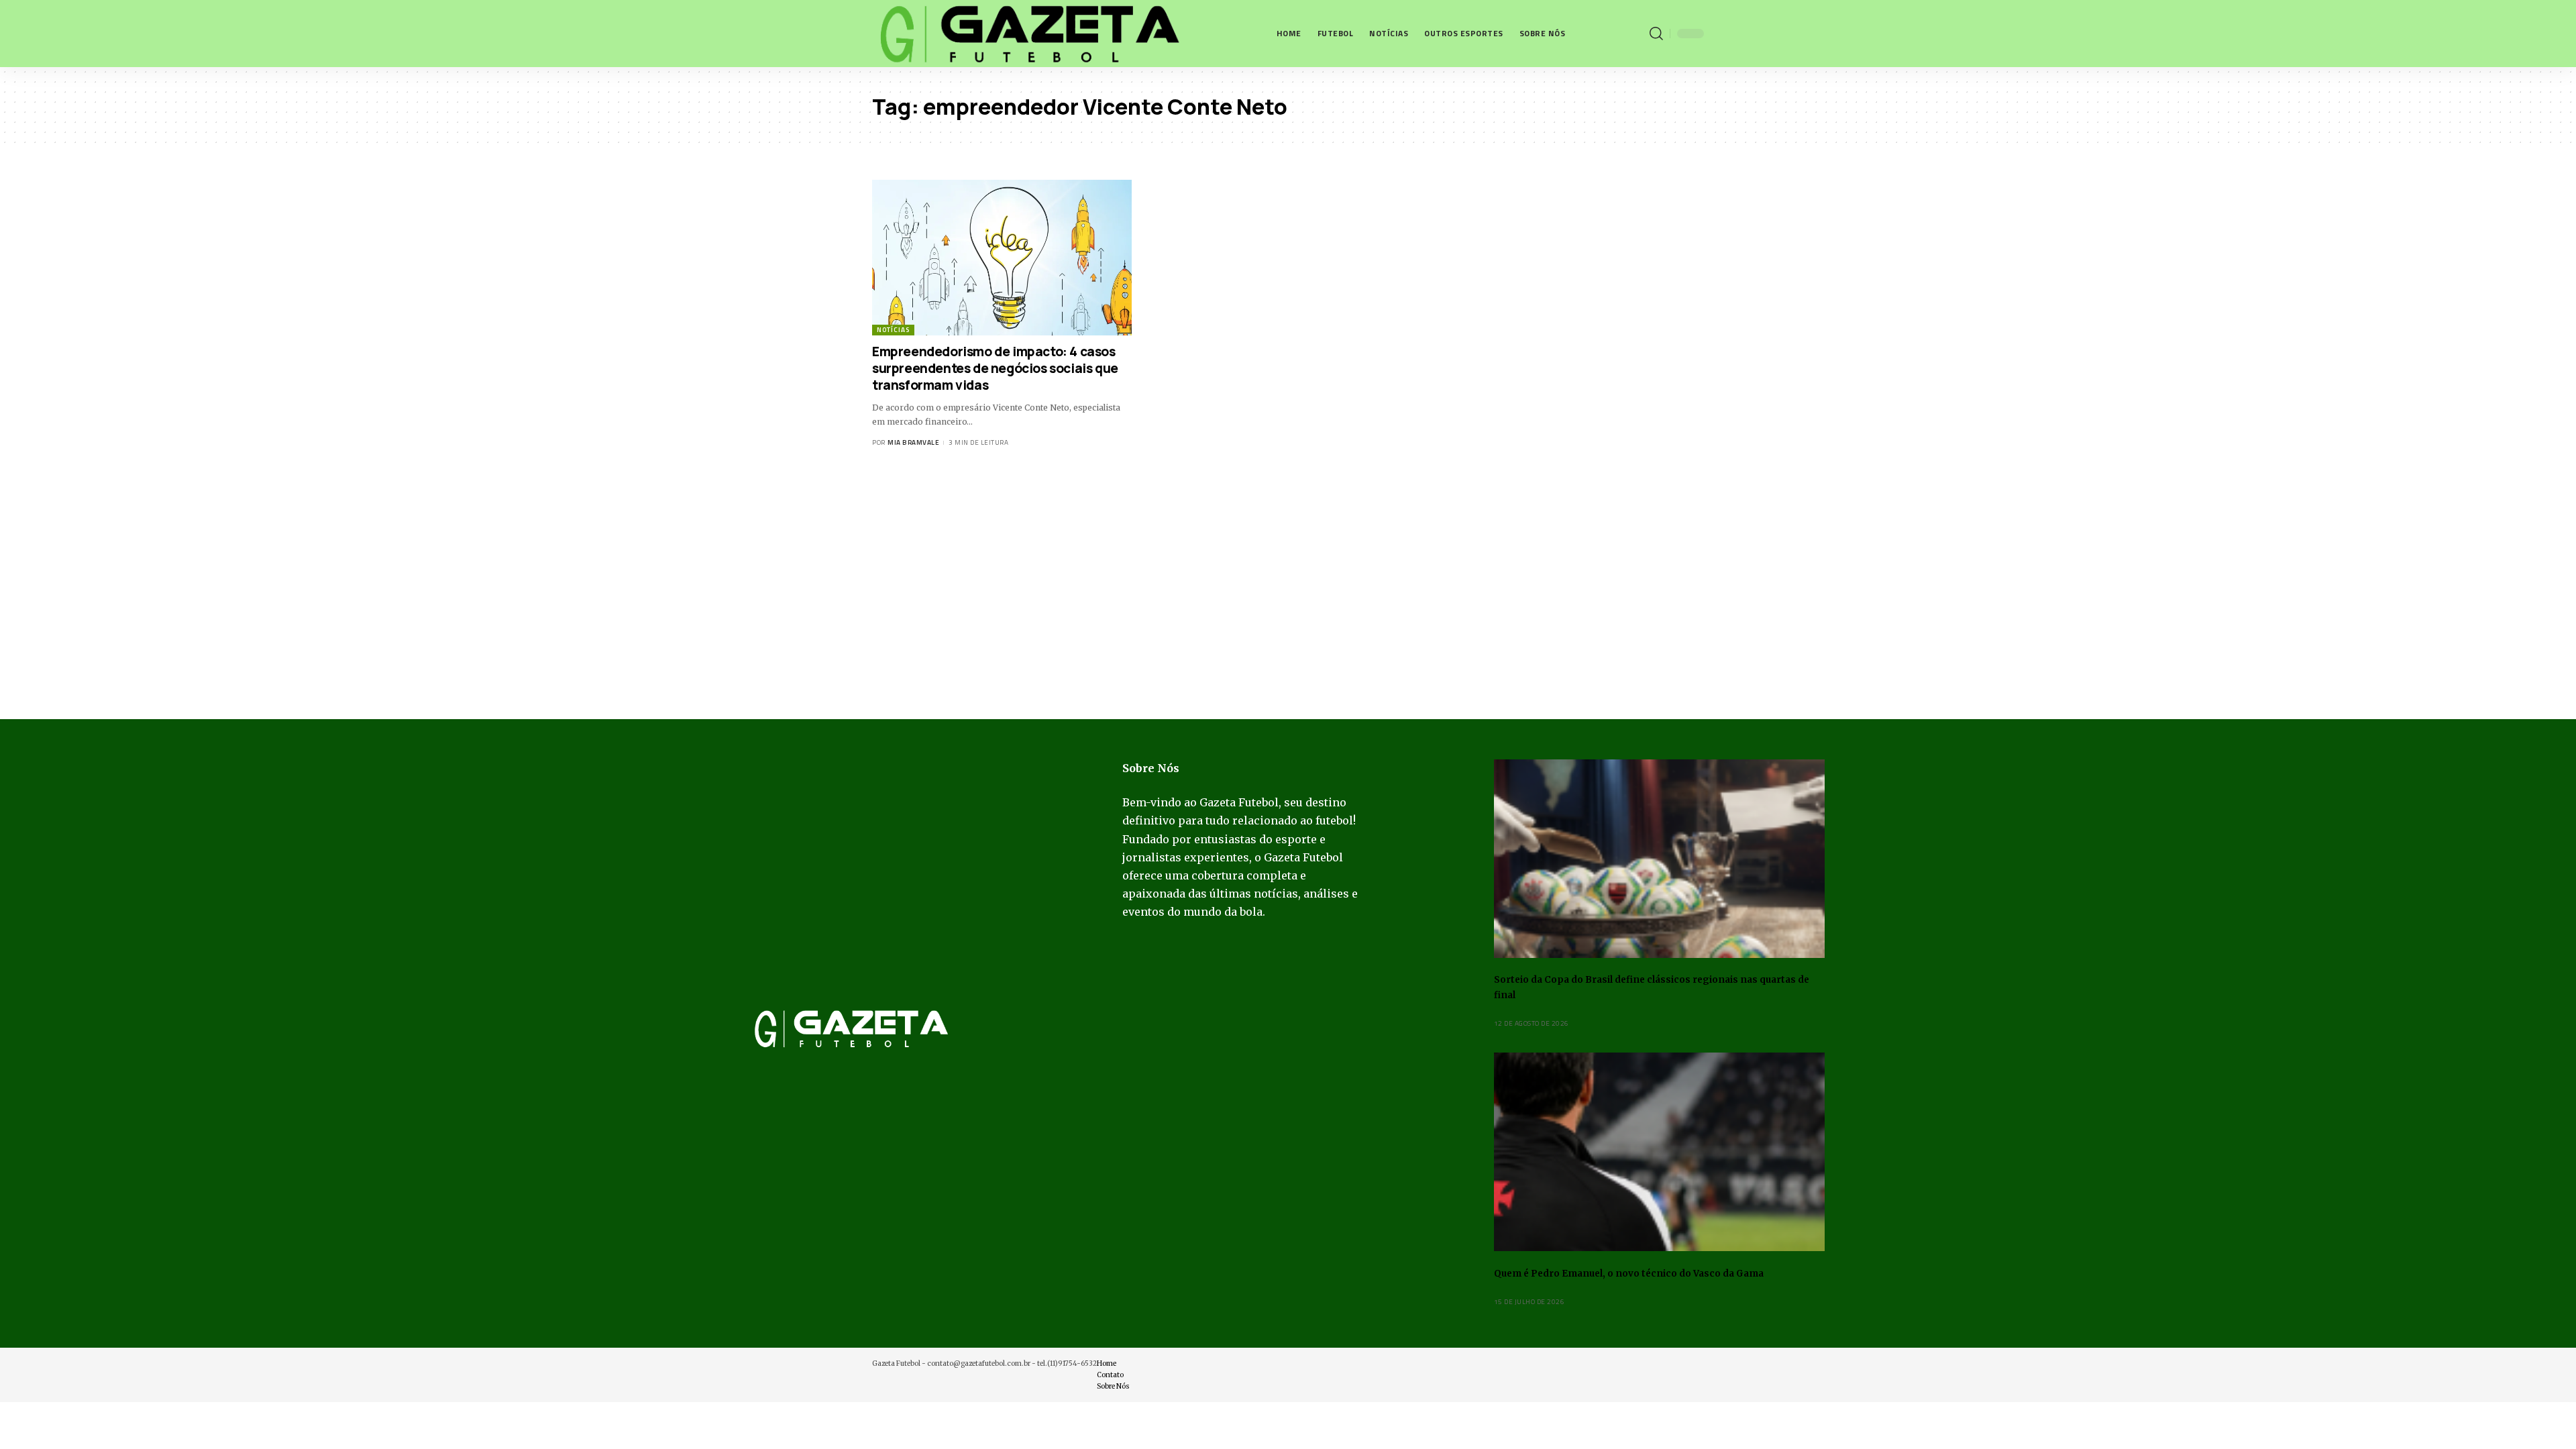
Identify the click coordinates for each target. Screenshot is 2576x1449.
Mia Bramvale (913, 442)
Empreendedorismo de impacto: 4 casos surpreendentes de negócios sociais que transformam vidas (995, 368)
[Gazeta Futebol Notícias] (1027, 34)
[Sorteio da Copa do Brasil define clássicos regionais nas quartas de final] (1659, 859)
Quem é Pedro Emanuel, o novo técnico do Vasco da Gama (1629, 1274)
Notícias (893, 330)
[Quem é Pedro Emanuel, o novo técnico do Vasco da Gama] (1659, 1152)
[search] (1656, 34)
